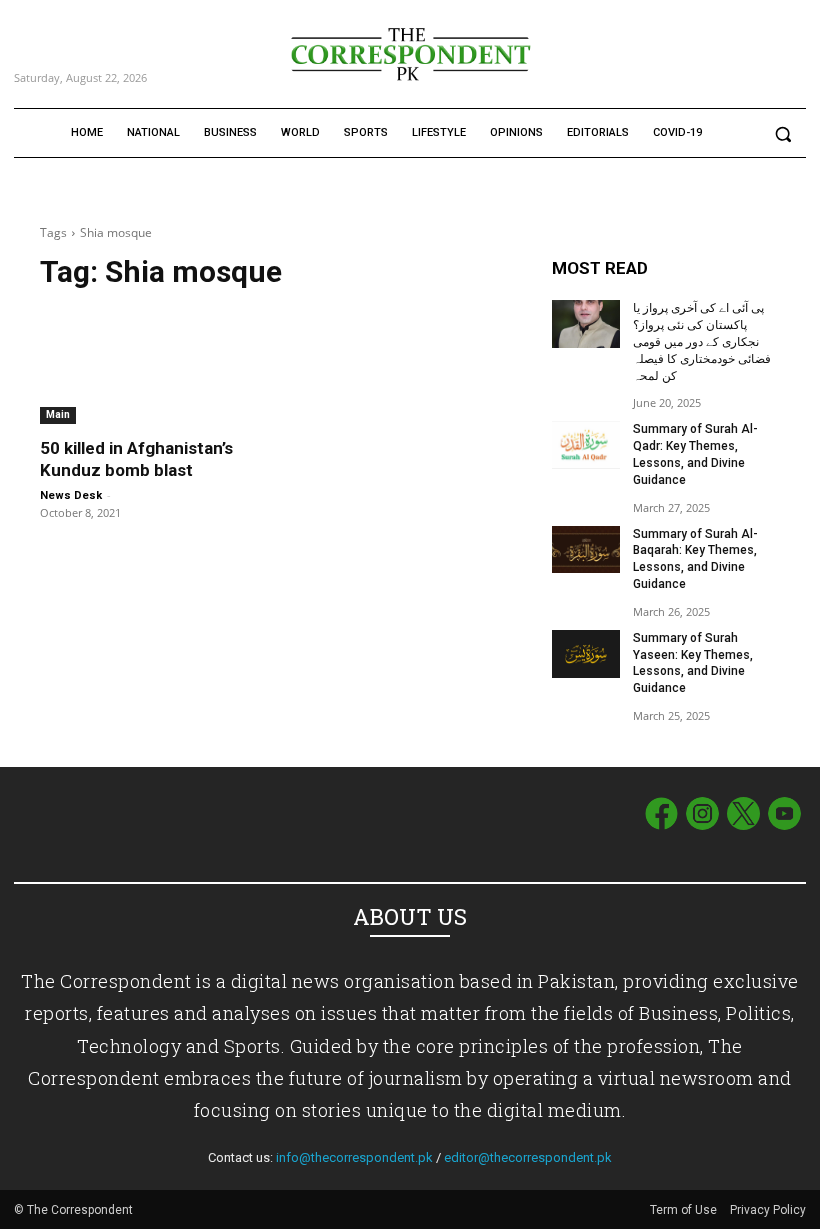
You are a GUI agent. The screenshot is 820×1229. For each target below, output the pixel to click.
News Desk (71, 495)
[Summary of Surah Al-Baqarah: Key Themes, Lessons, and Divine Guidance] (586, 550)
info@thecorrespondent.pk (354, 1157)
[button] (782, 133)
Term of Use (685, 1210)
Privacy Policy (768, 1210)
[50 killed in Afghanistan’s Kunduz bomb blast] (154, 367)
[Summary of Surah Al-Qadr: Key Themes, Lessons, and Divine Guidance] (586, 445)
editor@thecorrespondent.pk (528, 1157)
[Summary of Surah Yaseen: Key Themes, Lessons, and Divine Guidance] (586, 654)
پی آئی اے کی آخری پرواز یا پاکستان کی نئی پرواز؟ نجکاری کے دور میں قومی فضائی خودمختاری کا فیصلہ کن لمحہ (702, 341)
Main (58, 414)
